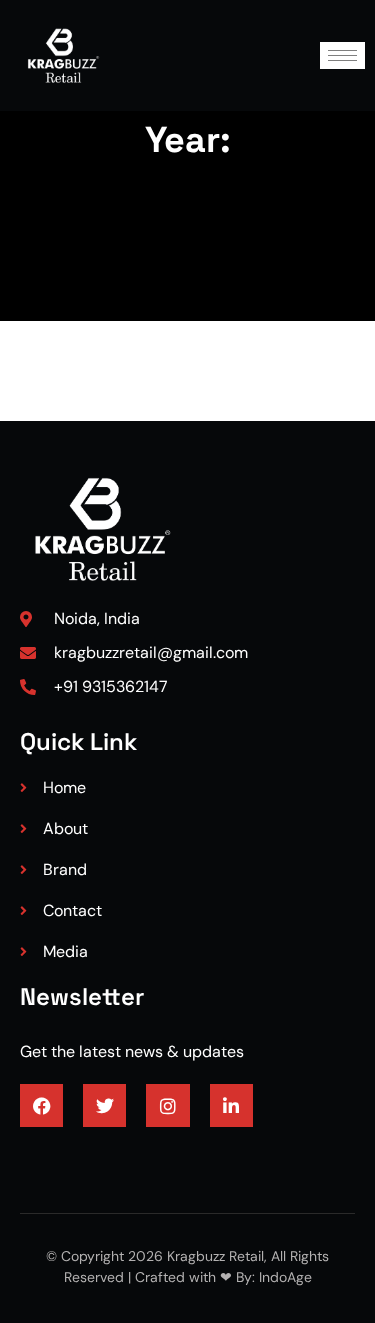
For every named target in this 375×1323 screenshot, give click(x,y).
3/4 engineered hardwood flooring (143, 1158)
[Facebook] (41, 1105)
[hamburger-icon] (342, 55)
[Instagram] (167, 1105)
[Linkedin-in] (231, 1105)
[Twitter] (104, 1105)
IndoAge (283, 1277)
